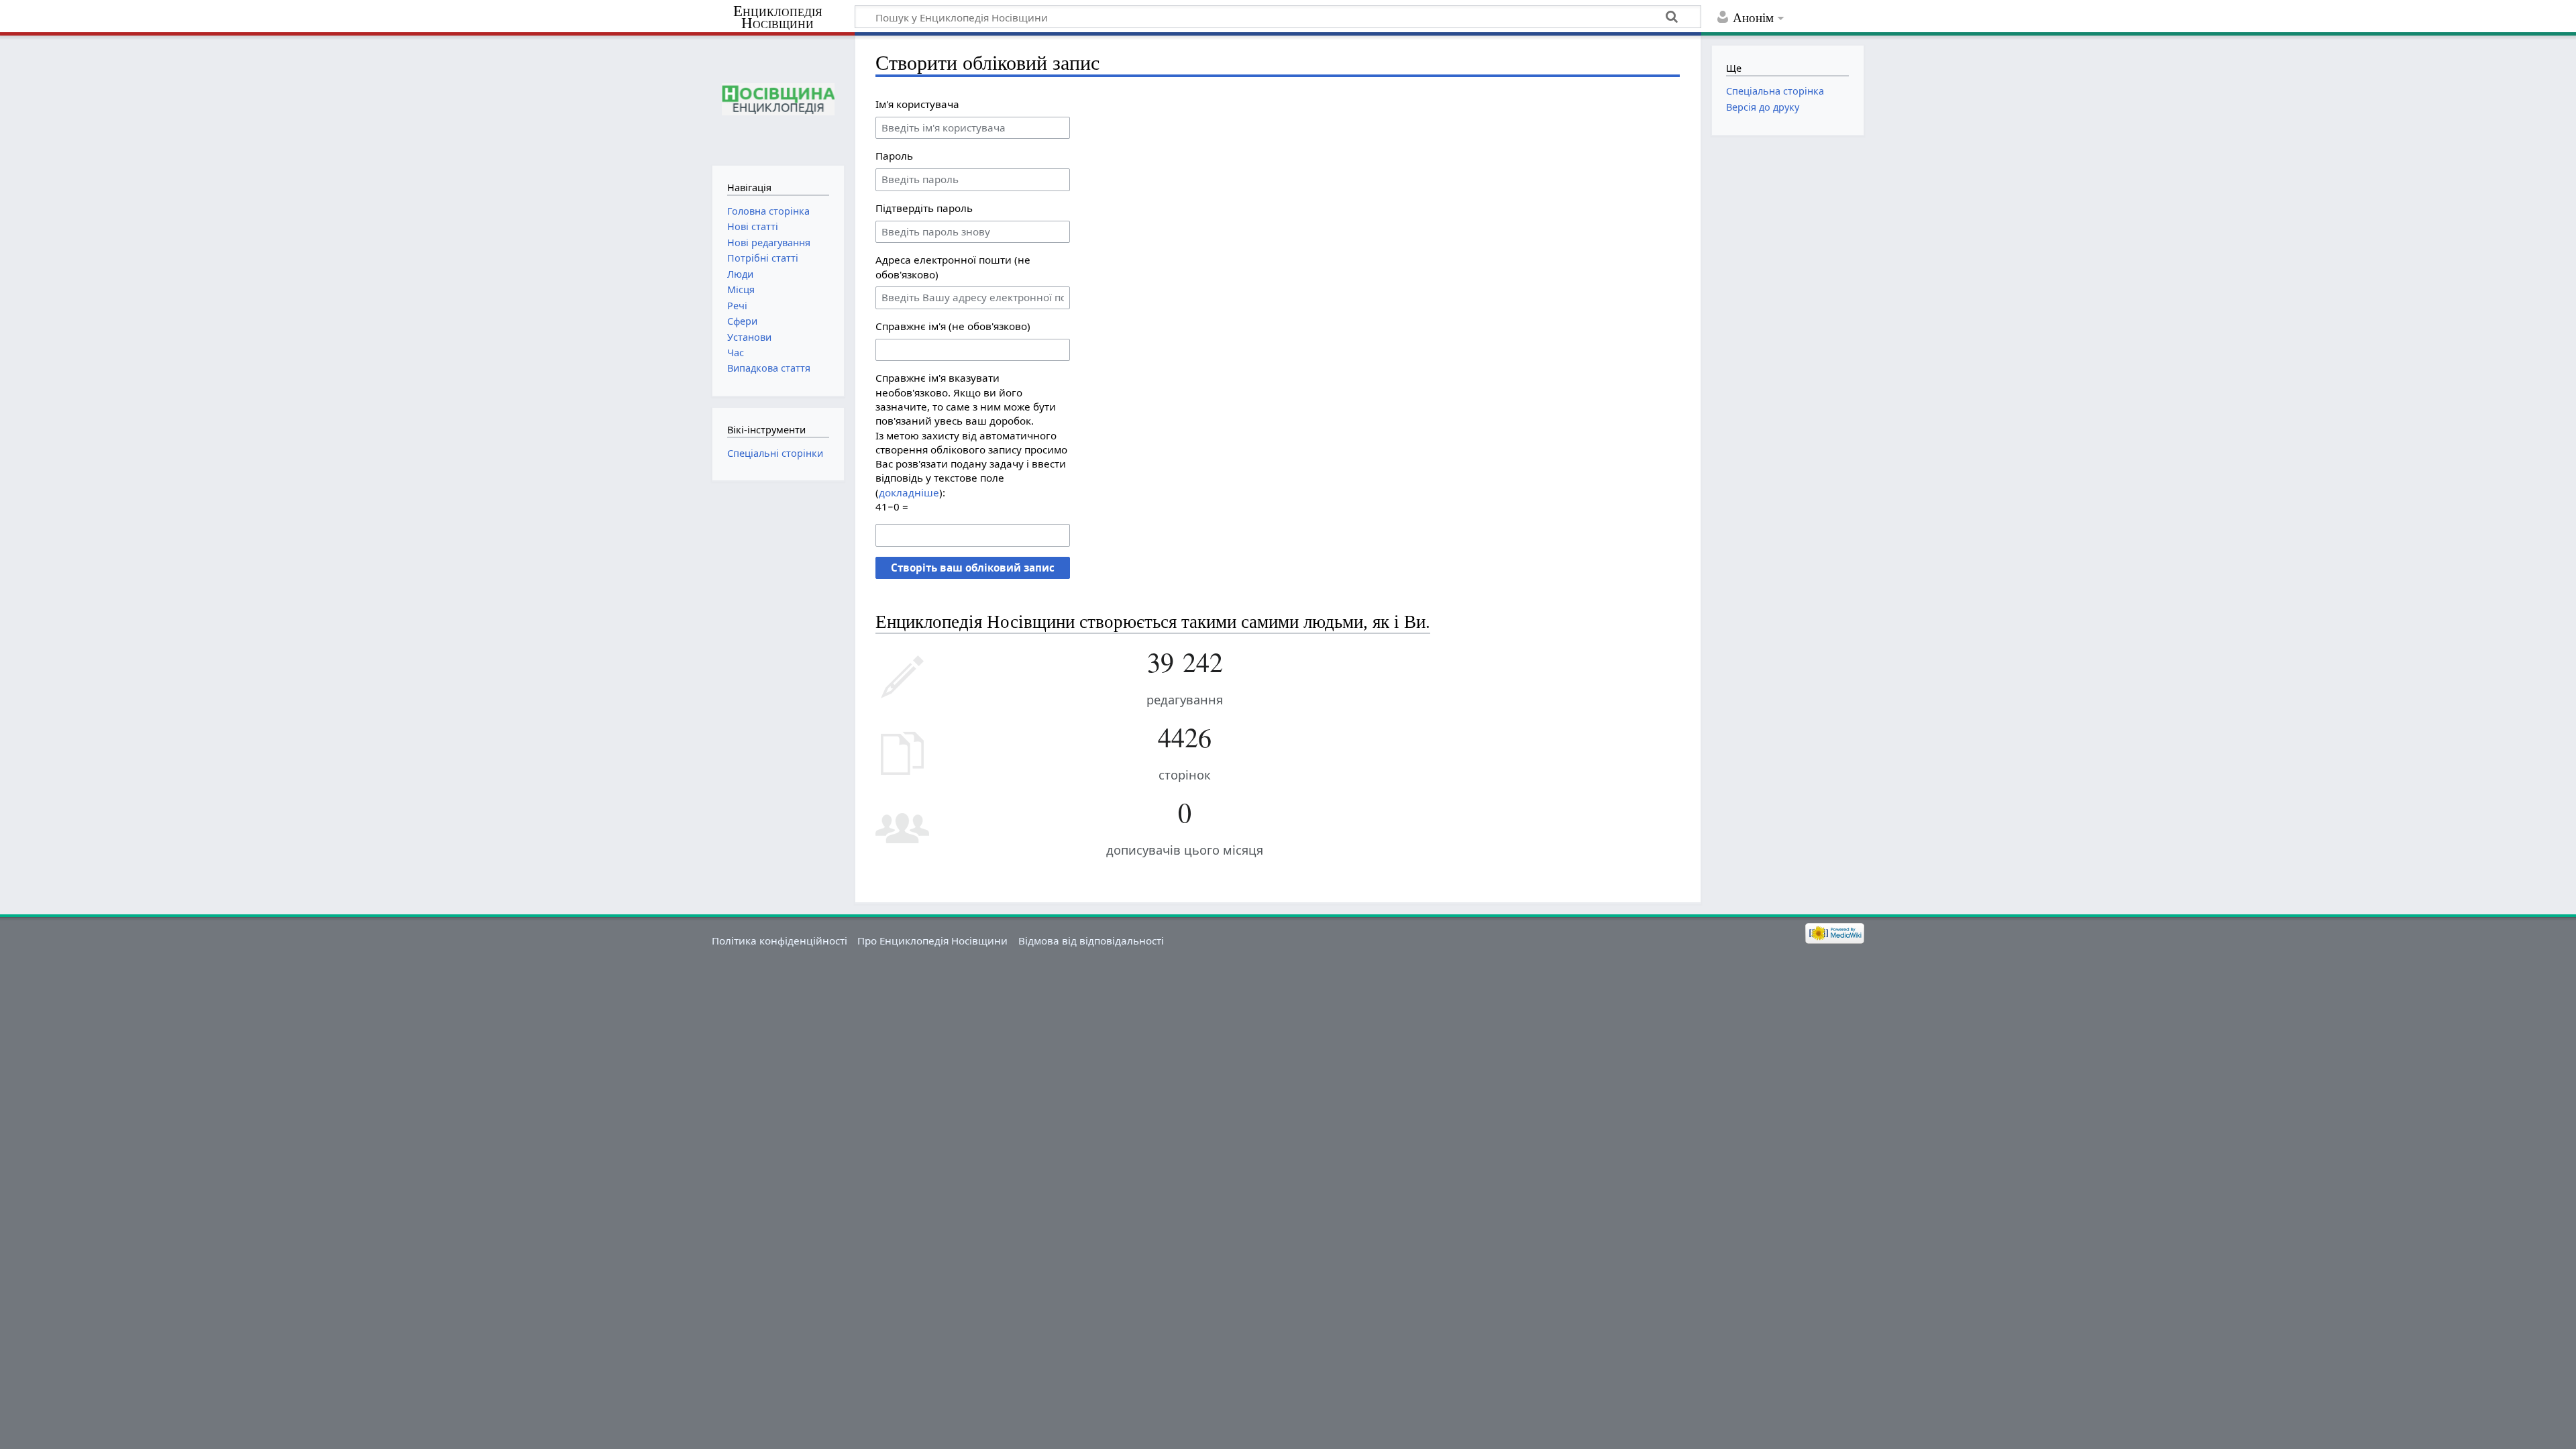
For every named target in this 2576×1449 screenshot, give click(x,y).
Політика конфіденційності (780, 941)
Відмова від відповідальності (1091, 941)
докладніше (909, 492)
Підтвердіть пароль (924, 208)
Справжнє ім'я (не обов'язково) (953, 326)
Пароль (894, 156)
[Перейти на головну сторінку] (778, 99)
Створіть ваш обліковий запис (973, 568)
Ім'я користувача (917, 104)
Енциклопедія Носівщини (778, 17)
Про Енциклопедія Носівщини (932, 941)
